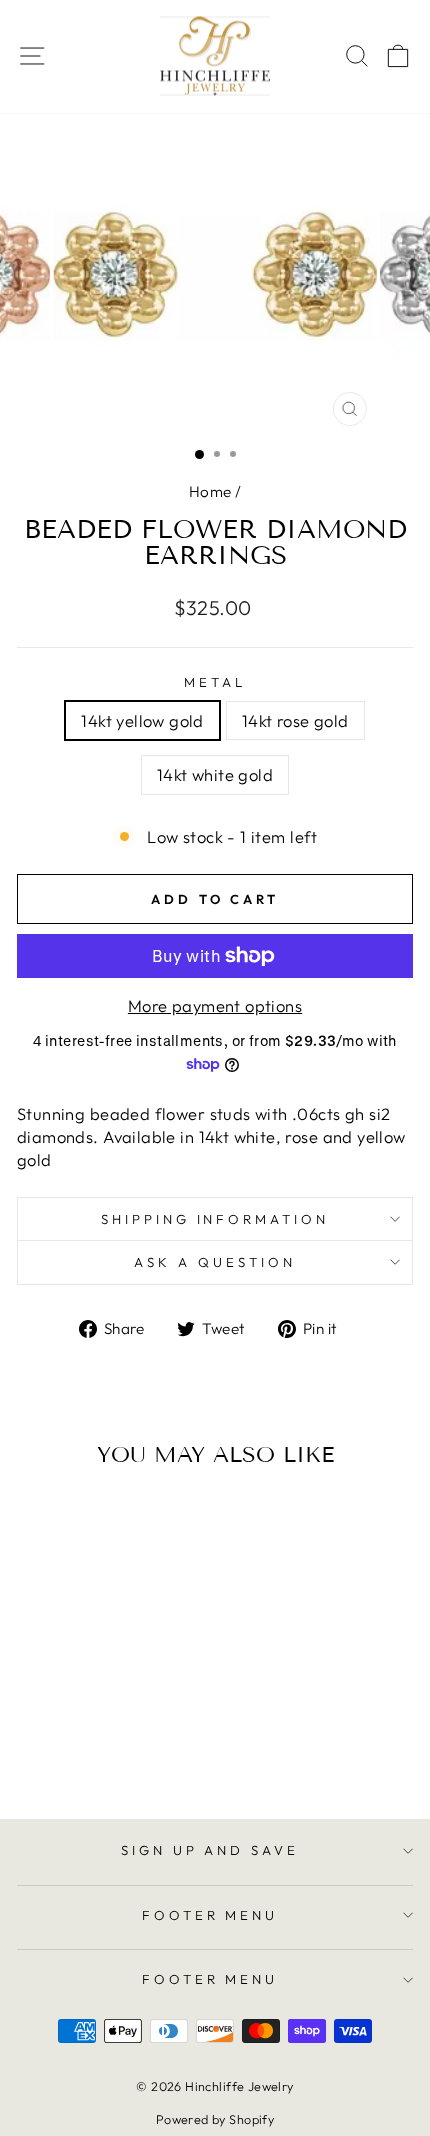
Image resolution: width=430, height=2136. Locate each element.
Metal (215, 682)
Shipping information (215, 1219)
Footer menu (210, 1915)
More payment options (215, 1005)
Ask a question (215, 1262)
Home (210, 491)
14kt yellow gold (142, 720)
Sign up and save (210, 1850)
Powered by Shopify (215, 2119)
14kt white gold (215, 774)
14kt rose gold (295, 720)
